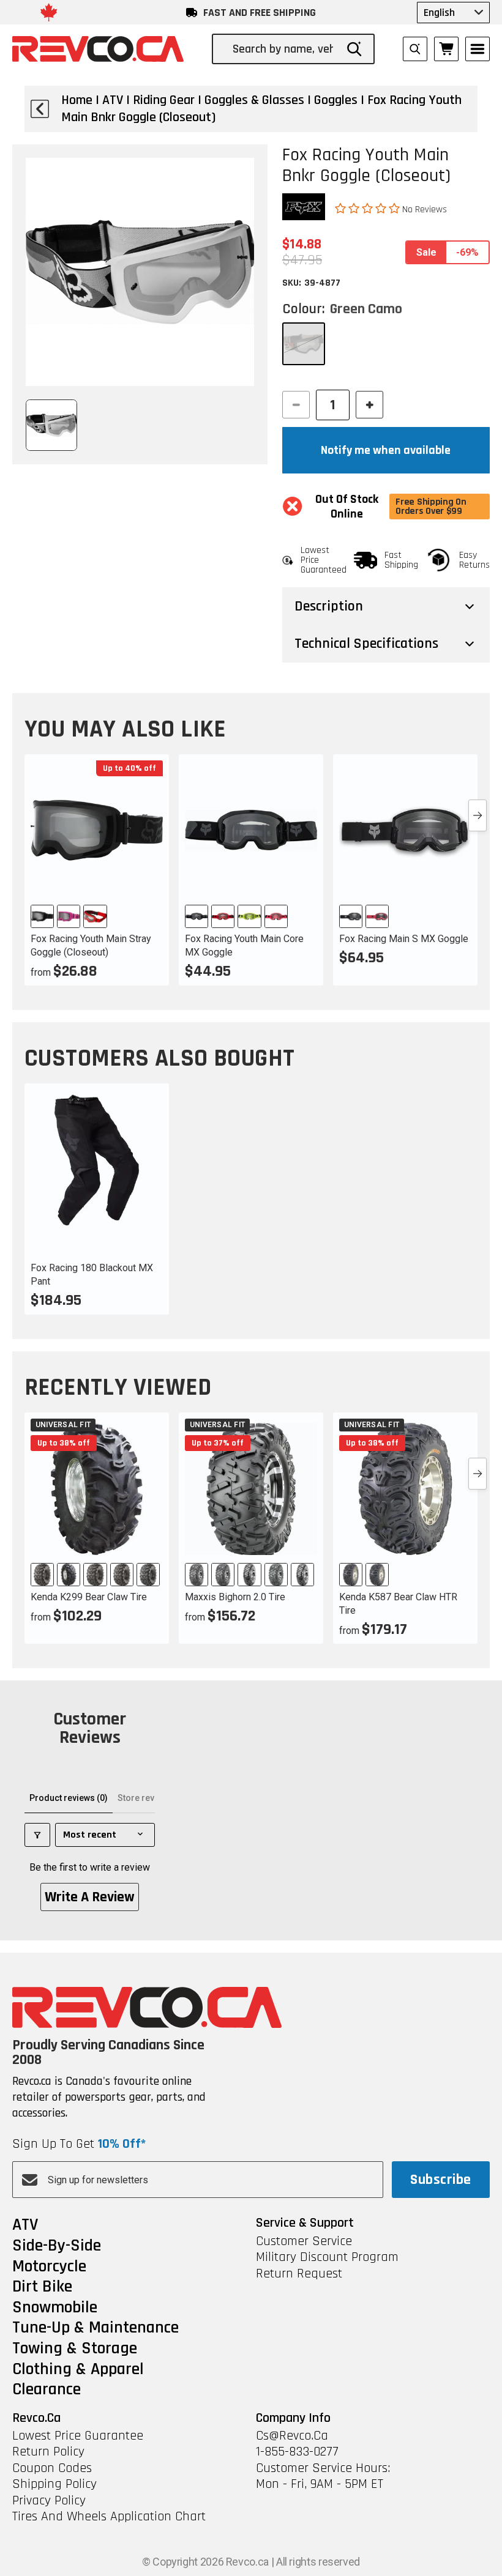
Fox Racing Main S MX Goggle (404, 939)
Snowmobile (55, 2308)
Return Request (299, 2274)
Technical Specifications (366, 644)
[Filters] (37, 1835)
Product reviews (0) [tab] (69, 1798)
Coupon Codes (52, 2468)
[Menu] (478, 49)
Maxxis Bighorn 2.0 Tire (235, 1597)
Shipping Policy (54, 2484)
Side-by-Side (57, 2246)
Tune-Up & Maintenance (96, 2328)
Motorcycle (49, 2267)
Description (329, 606)
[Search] (354, 49)
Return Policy (48, 2452)
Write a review (90, 1897)
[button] (369, 209)
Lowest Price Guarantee (78, 2436)
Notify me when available (386, 450)
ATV (25, 2225)
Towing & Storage (75, 2349)
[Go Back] (40, 109)
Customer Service (304, 2241)
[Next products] (478, 815)
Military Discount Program (327, 2257)
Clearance (47, 2390)
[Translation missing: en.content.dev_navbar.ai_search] (415, 49)
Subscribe (440, 2180)
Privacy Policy (49, 2501)
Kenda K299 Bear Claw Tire (89, 1597)
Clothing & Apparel (78, 2370)
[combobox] (284, 49)
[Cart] (446, 49)
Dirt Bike (42, 2287)
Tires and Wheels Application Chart (109, 2517)
